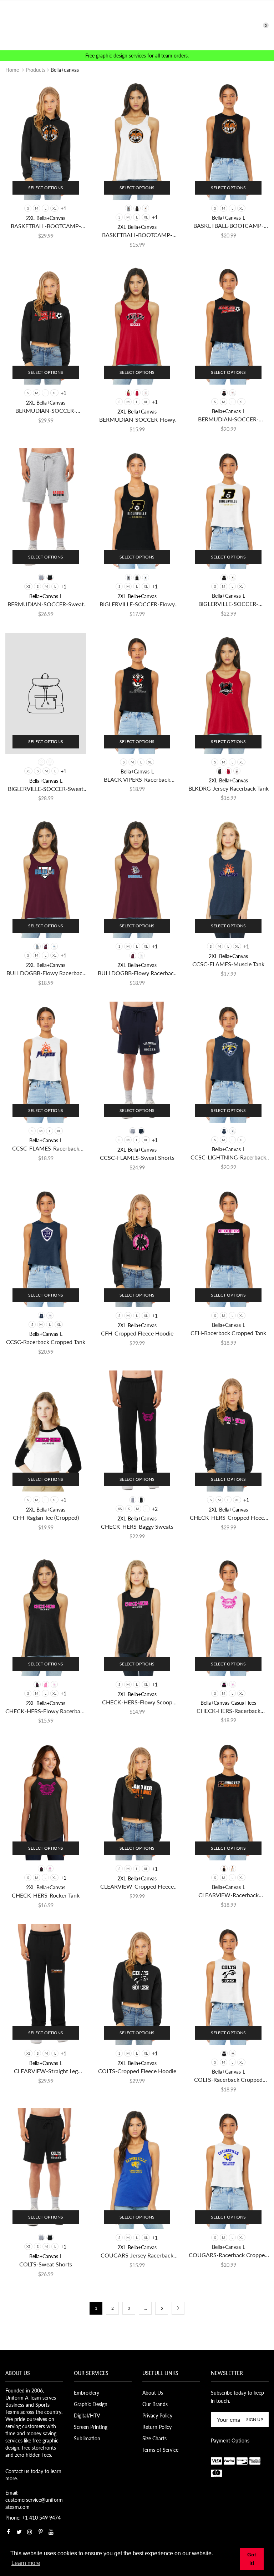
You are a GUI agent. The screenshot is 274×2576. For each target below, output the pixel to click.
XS (28, 586)
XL (54, 208)
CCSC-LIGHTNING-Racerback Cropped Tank (228, 1157)
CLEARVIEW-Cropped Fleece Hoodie (137, 1887)
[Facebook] (8, 2532)
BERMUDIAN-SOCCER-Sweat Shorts (46, 604)
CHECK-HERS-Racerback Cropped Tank (229, 1711)
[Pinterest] (40, 2532)
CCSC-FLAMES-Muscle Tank (228, 964)
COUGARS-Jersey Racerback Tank (137, 2256)
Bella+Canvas (51, 218)
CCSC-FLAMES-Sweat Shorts (137, 1157)
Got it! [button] (252, 2559)
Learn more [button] (26, 2563)
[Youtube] (51, 2532)
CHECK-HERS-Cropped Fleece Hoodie (228, 1518)
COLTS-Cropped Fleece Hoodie (137, 2071)
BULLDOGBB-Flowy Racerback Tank (46, 973)
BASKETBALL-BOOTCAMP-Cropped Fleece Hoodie (46, 226)
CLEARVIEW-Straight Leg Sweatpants (46, 2071)
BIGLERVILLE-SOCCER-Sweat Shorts (46, 789)
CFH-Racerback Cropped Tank (228, 1333)
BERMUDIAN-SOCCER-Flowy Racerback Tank (137, 420)
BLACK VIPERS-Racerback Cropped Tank (137, 780)
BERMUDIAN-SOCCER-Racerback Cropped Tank (228, 419)
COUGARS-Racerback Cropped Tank (228, 2255)
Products (35, 70)
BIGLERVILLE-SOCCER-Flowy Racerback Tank (137, 604)
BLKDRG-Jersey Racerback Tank (229, 788)
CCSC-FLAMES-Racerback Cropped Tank (46, 1149)
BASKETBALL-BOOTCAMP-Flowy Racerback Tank (137, 235)
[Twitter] (19, 2532)
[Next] (178, 2308)
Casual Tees (244, 1703)
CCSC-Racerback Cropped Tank (46, 1342)
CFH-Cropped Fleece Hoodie (137, 1333)
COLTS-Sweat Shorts (46, 2264)
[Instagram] (30, 2532)
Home (12, 70)
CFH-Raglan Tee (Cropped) (46, 1517)
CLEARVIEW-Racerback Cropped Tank (229, 1895)
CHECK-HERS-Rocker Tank (46, 1895)
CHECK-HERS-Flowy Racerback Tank (46, 1711)
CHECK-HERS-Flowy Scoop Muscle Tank (137, 1702)
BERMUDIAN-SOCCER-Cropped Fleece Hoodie (46, 411)
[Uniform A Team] (137, 25)
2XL (30, 218)
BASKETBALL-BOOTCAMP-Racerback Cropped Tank (229, 226)
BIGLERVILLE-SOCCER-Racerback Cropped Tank (228, 604)
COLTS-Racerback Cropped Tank (228, 2080)
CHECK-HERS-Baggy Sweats (137, 1526)
